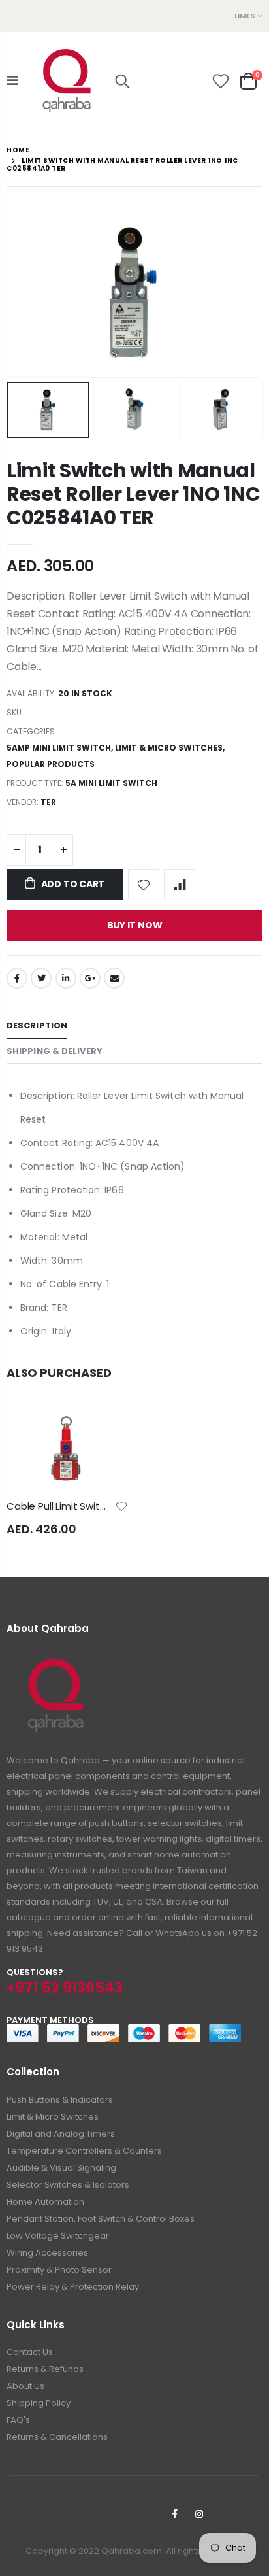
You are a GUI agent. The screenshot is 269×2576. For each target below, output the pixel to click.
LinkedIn (66, 978)
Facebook (17, 978)
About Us (25, 2386)
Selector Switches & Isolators (68, 2185)
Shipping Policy (39, 2403)
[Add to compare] (180, 885)
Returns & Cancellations (57, 2437)
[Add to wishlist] (144, 885)
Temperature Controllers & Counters (84, 2151)
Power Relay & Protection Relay (73, 2287)
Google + (90, 978)
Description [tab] (37, 1025)
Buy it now (135, 925)
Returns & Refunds (45, 2369)
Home (18, 150)
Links (245, 16)
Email (114, 978)
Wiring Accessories (47, 2253)
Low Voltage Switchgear (58, 2236)
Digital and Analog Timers (61, 2134)
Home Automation (45, 2202)
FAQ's (18, 2420)
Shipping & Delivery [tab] (55, 1051)
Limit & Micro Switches (169, 748)
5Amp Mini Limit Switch (59, 748)
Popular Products (51, 764)
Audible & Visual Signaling (61, 2168)
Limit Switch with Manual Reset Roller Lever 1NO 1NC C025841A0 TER (133, 494)
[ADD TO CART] (106, 1430)
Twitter (41, 978)
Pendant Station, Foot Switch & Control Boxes (101, 2219)
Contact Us (30, 2352)
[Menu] (12, 80)
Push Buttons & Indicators (60, 2100)
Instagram (199, 2514)
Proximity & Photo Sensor (59, 2270)
